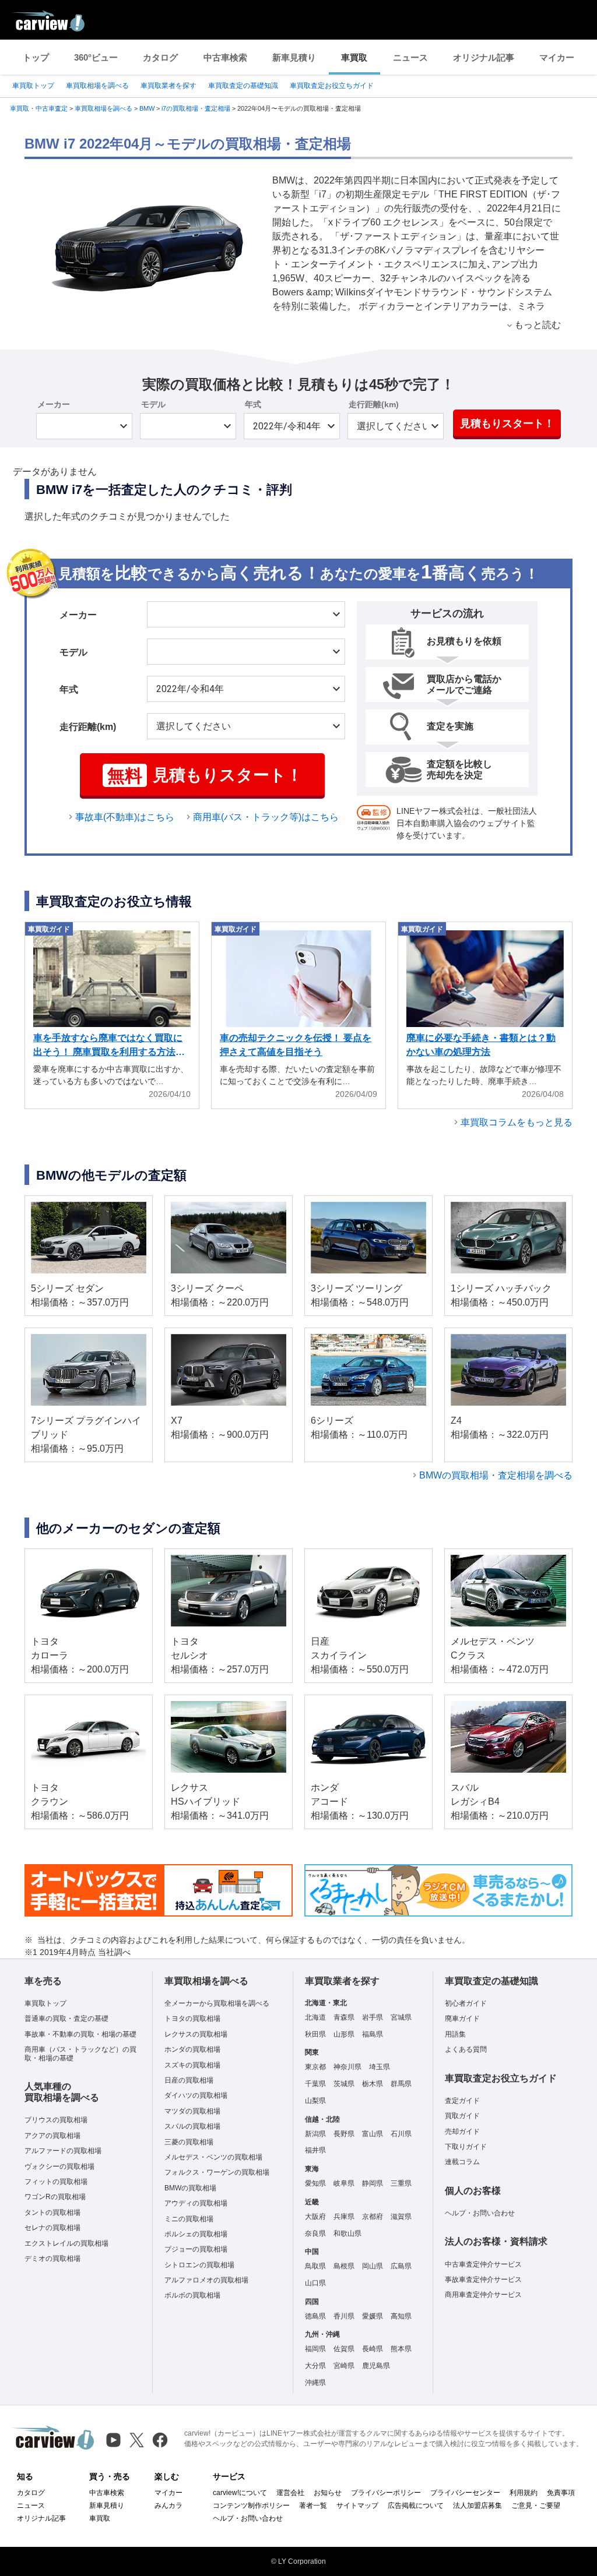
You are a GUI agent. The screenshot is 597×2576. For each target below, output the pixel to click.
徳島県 (315, 2316)
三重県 (401, 2183)
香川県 (344, 2316)
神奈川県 (347, 2067)
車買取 (354, 57)
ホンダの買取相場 (192, 2049)
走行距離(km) (374, 404)
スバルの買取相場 (192, 2126)
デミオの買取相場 (52, 2259)
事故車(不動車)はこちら (125, 817)
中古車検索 (225, 57)
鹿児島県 (376, 2366)
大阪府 (315, 2217)
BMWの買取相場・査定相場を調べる (496, 1475)
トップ (36, 57)
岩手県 (373, 2017)
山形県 (344, 2034)
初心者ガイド (466, 2003)
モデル (153, 404)
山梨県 (315, 2101)
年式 (253, 404)
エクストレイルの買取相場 (66, 2243)
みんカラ (168, 2506)
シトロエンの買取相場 (199, 2265)
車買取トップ (33, 86)
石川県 (401, 2134)
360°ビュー (96, 57)
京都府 (373, 2217)
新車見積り (294, 57)
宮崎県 (344, 2366)
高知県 (401, 2316)
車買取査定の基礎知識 (243, 86)
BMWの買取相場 (190, 2188)
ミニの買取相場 (189, 2219)
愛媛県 (373, 2316)
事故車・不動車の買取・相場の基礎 (80, 2034)
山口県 (315, 2283)
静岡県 (373, 2183)
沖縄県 (315, 2383)
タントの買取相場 (52, 2212)
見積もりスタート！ (507, 424)
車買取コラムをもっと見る (517, 1122)
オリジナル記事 (484, 57)
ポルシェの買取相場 (196, 2234)
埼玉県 (380, 2067)
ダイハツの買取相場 (196, 2095)
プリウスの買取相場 (56, 2120)
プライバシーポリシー (386, 2493)
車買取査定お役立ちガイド (332, 86)
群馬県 (401, 2084)
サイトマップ (357, 2506)
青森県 (344, 2017)
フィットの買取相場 (56, 2182)
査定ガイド (462, 2101)
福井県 (315, 2150)
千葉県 (315, 2084)
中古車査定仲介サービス (483, 2264)
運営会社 (290, 2493)
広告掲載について (416, 2506)
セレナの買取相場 (52, 2228)
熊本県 (401, 2349)
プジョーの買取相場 (196, 2249)
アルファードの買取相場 (63, 2151)
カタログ (160, 57)
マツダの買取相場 (192, 2111)
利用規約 (524, 2493)
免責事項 (561, 2493)
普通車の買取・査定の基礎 (66, 2019)
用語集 (455, 2034)
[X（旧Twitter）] (137, 2440)
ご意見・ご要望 (536, 2506)
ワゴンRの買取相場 (55, 2197)
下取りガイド (466, 2147)
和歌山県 (347, 2233)
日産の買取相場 (189, 2080)
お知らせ (328, 2493)
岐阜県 (344, 2183)
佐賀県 (344, 2349)
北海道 (315, 2017)
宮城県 (401, 2017)
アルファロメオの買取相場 (206, 2280)
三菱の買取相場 (189, 2142)
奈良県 (315, 2233)
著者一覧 (313, 2506)
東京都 (315, 2067)
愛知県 (315, 2183)
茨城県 (344, 2084)
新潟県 (315, 2134)
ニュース (410, 57)
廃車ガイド (462, 2019)
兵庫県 (344, 2217)
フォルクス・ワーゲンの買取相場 (217, 2172)
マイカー (557, 57)
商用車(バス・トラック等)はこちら (266, 817)
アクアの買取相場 (52, 2136)
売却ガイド (462, 2132)
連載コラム (462, 2162)
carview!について (240, 2493)
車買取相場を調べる (97, 86)
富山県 (373, 2134)
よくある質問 (466, 2049)
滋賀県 (401, 2217)
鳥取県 (315, 2266)
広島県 (401, 2266)
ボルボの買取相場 (192, 2295)
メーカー (54, 404)
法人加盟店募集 (477, 2506)
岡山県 (373, 2266)
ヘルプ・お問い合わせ (480, 2213)
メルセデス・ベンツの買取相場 (213, 2157)
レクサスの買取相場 (196, 2034)
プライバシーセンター (465, 2493)
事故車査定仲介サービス (483, 2279)
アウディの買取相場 (196, 2203)
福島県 (373, 2034)
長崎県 (373, 2349)
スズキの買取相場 (192, 2065)
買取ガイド (462, 2116)
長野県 (344, 2134)
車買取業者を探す (168, 86)
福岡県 (315, 2349)
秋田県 (315, 2034)
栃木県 (373, 2084)
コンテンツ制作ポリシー (251, 2506)
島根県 (344, 2266)
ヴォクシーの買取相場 (59, 2166)
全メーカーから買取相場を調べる (217, 2003)
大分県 (315, 2366)
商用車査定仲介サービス (483, 2295)
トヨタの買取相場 (192, 2019)
